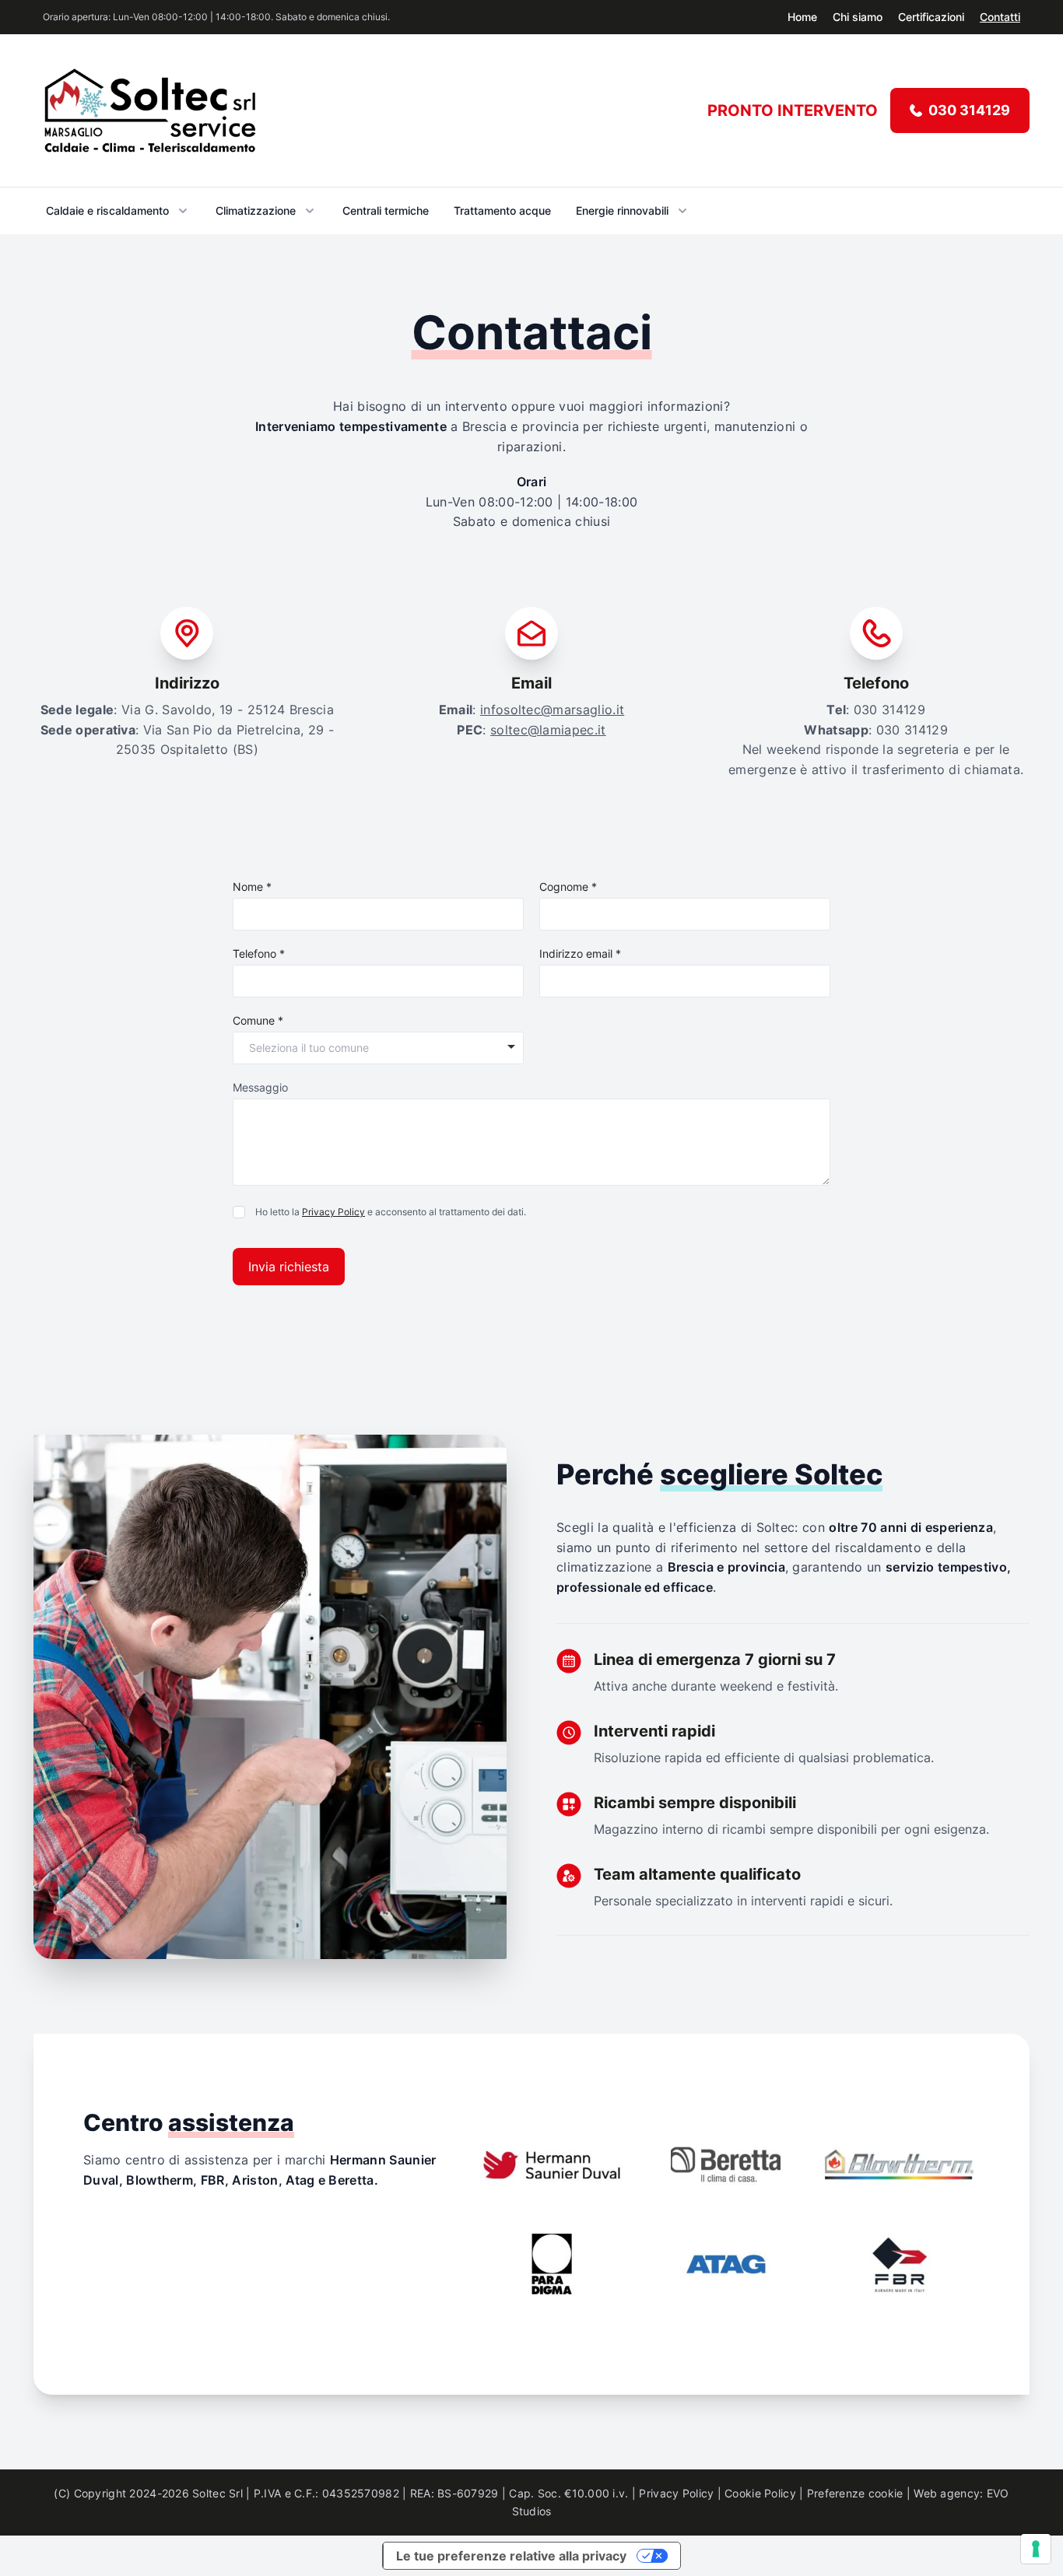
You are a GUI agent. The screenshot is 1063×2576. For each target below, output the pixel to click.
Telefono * (259, 953)
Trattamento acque (502, 210)
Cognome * (568, 887)
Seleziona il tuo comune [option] (309, 1048)
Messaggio (260, 1087)
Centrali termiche (386, 210)
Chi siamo (858, 17)
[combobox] (378, 1046)
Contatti (1000, 17)
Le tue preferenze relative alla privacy (511, 2556)
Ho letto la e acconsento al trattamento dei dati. (391, 1212)
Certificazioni (931, 17)
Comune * (258, 1020)
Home (802, 17)
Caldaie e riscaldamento (107, 210)
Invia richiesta (289, 1267)
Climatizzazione (256, 210)
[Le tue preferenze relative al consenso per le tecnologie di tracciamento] (1036, 2549)
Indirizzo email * (580, 953)
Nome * (252, 887)
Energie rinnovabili (622, 210)
